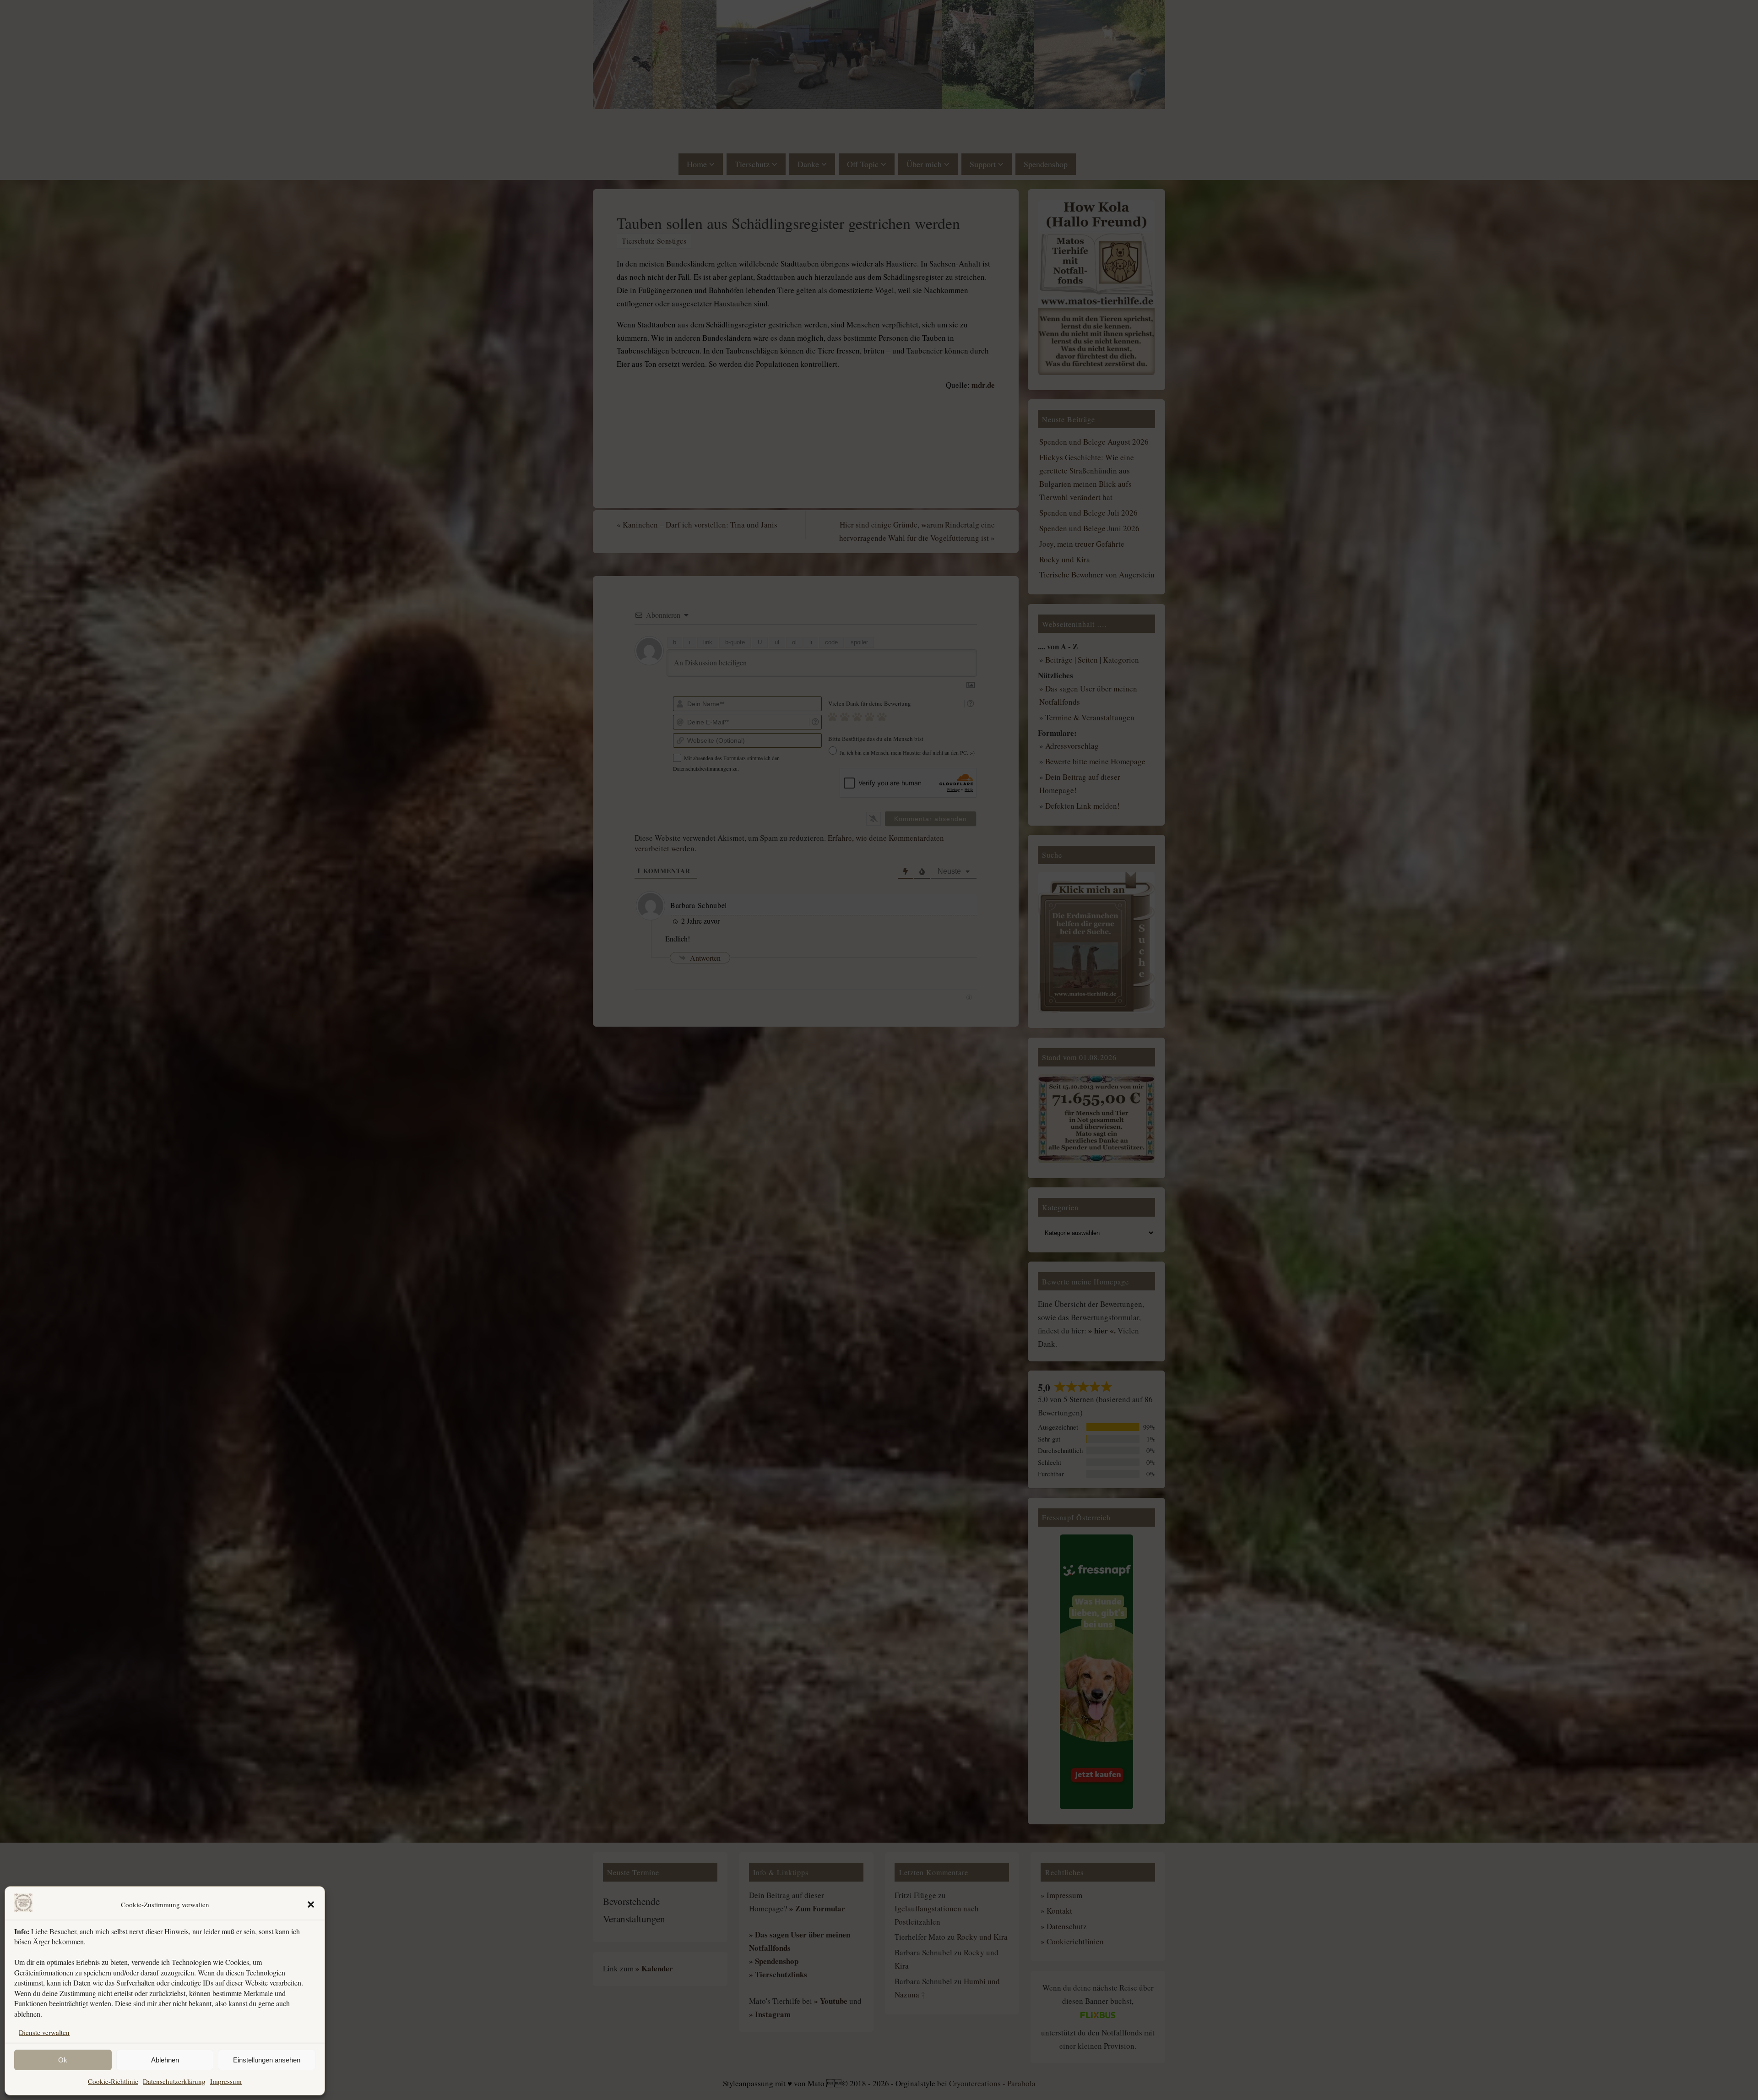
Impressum (226, 2081)
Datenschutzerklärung (174, 2081)
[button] (311, 1904)
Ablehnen (165, 2060)
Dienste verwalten (44, 2032)
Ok (63, 2060)
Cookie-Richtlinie (113, 2081)
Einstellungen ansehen (267, 2060)
